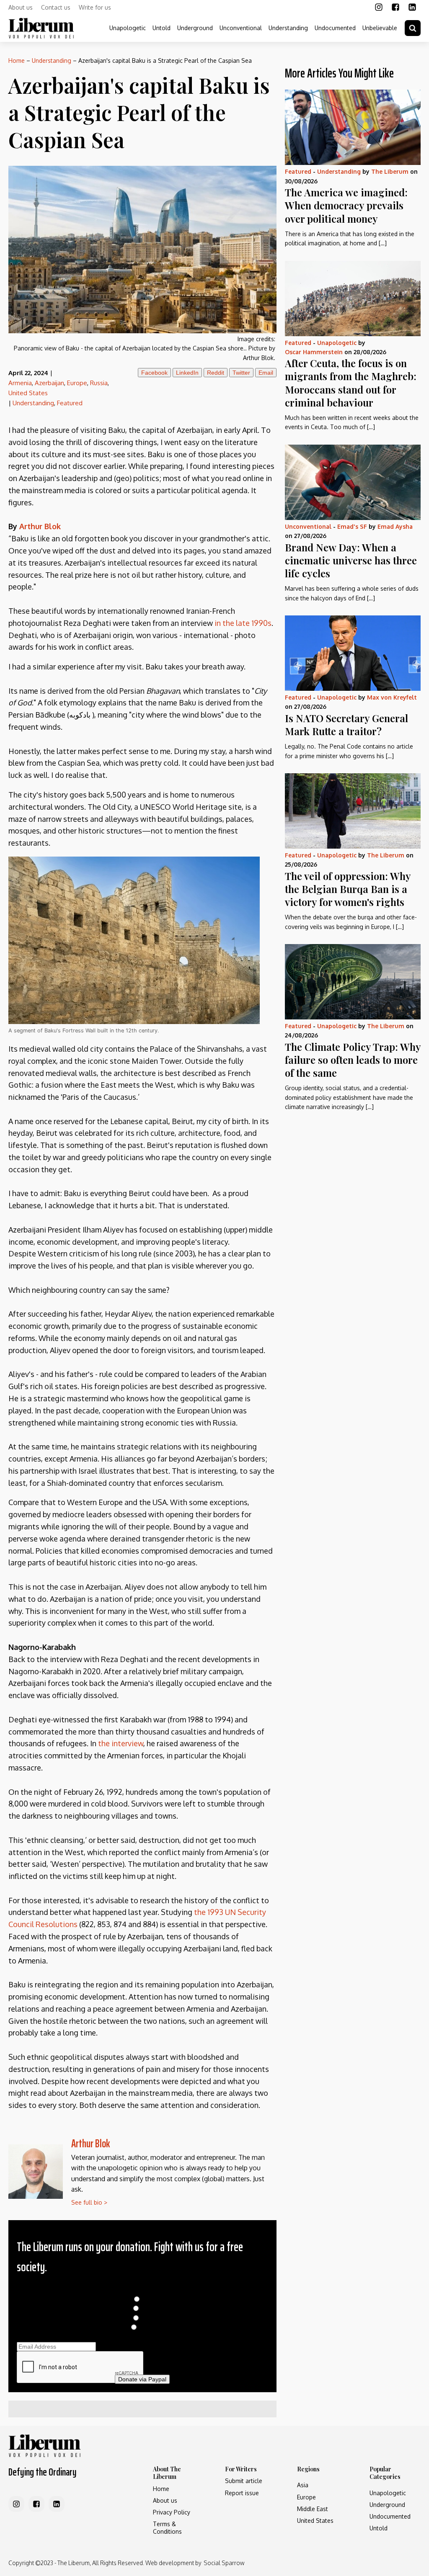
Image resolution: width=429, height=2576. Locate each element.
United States (28, 393)
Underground (195, 28)
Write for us (95, 7)
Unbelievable (380, 28)
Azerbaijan (49, 383)
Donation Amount (142, 2290)
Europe (77, 383)
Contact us (56, 7)
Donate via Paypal (142, 2379)
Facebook (154, 373)
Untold (162, 28)
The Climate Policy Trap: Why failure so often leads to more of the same (353, 1060)
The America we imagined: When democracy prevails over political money (346, 205)
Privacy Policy (172, 2512)
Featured (70, 403)
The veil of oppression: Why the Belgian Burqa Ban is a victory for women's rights (348, 889)
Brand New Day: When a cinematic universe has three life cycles (351, 560)
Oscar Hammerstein (314, 352)
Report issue (242, 2493)
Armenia (20, 383)
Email (266, 373)
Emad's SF (352, 526)
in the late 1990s (243, 623)
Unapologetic (128, 28)
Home (17, 60)
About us (21, 7)
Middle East (313, 2509)
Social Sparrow (224, 2563)
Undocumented (335, 28)
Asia (303, 2485)
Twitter (241, 373)
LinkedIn (187, 373)
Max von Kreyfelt (392, 697)
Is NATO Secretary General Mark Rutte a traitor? (346, 724)
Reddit (216, 373)
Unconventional (241, 28)
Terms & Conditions (167, 2528)
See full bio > (89, 2202)
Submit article (244, 2481)
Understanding (288, 28)
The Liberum (390, 171)
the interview (121, 1743)
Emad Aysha (395, 526)
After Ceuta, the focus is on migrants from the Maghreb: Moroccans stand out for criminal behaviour (351, 383)
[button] (413, 28)
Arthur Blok (91, 2143)
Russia (99, 383)
